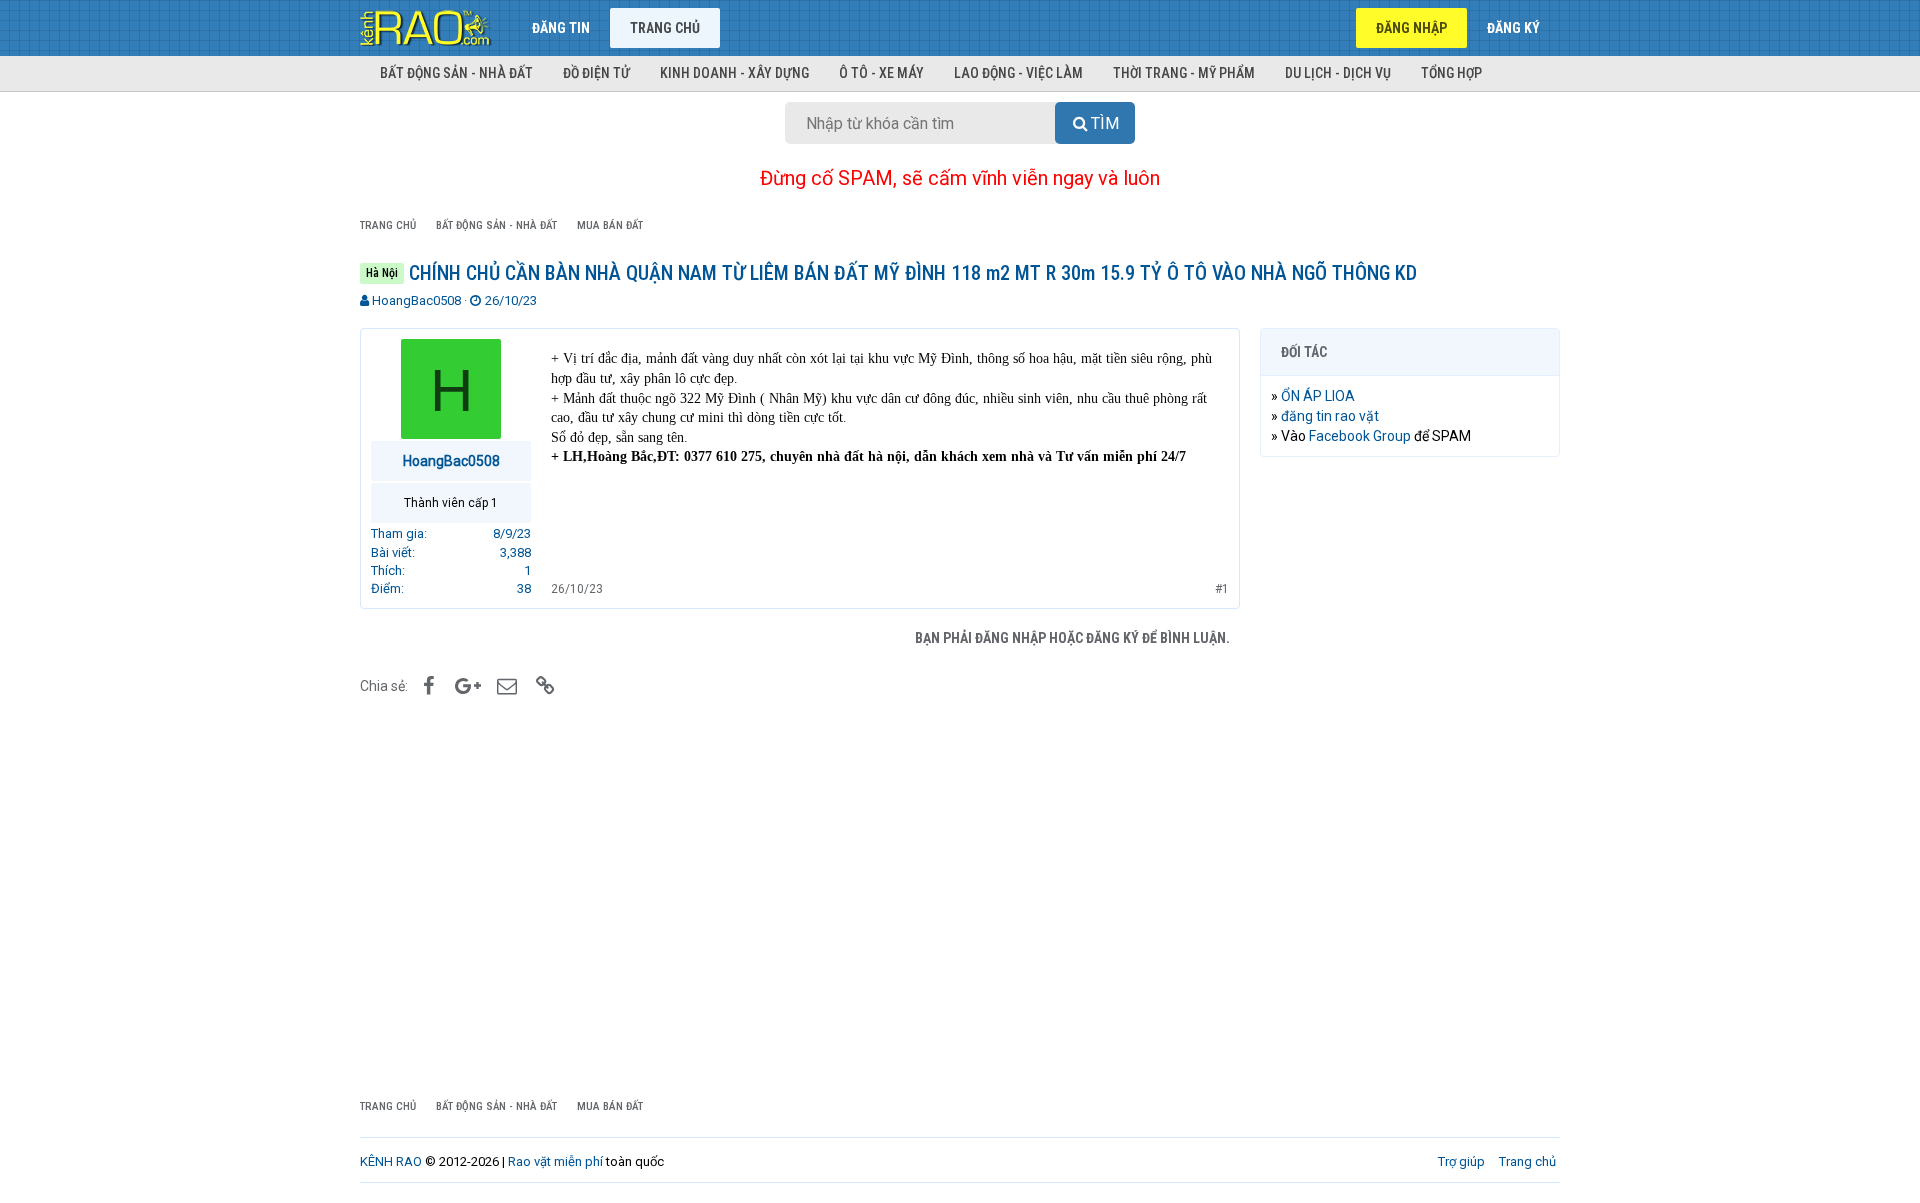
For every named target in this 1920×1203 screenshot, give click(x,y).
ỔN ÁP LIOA (1318, 396)
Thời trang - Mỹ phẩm (1184, 73)
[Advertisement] (1410, 777)
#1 (1222, 589)
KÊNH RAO (391, 1161)
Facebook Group (1360, 436)
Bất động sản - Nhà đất (456, 73)
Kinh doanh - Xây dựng (734, 73)
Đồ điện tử (596, 73)
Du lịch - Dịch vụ (1338, 73)
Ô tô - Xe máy (881, 73)
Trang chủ (665, 28)
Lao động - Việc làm (1018, 73)
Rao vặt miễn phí (555, 1161)
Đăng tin (561, 28)
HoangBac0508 (416, 300)
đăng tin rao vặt (1330, 416)
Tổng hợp (1451, 73)
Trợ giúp (1461, 1161)
